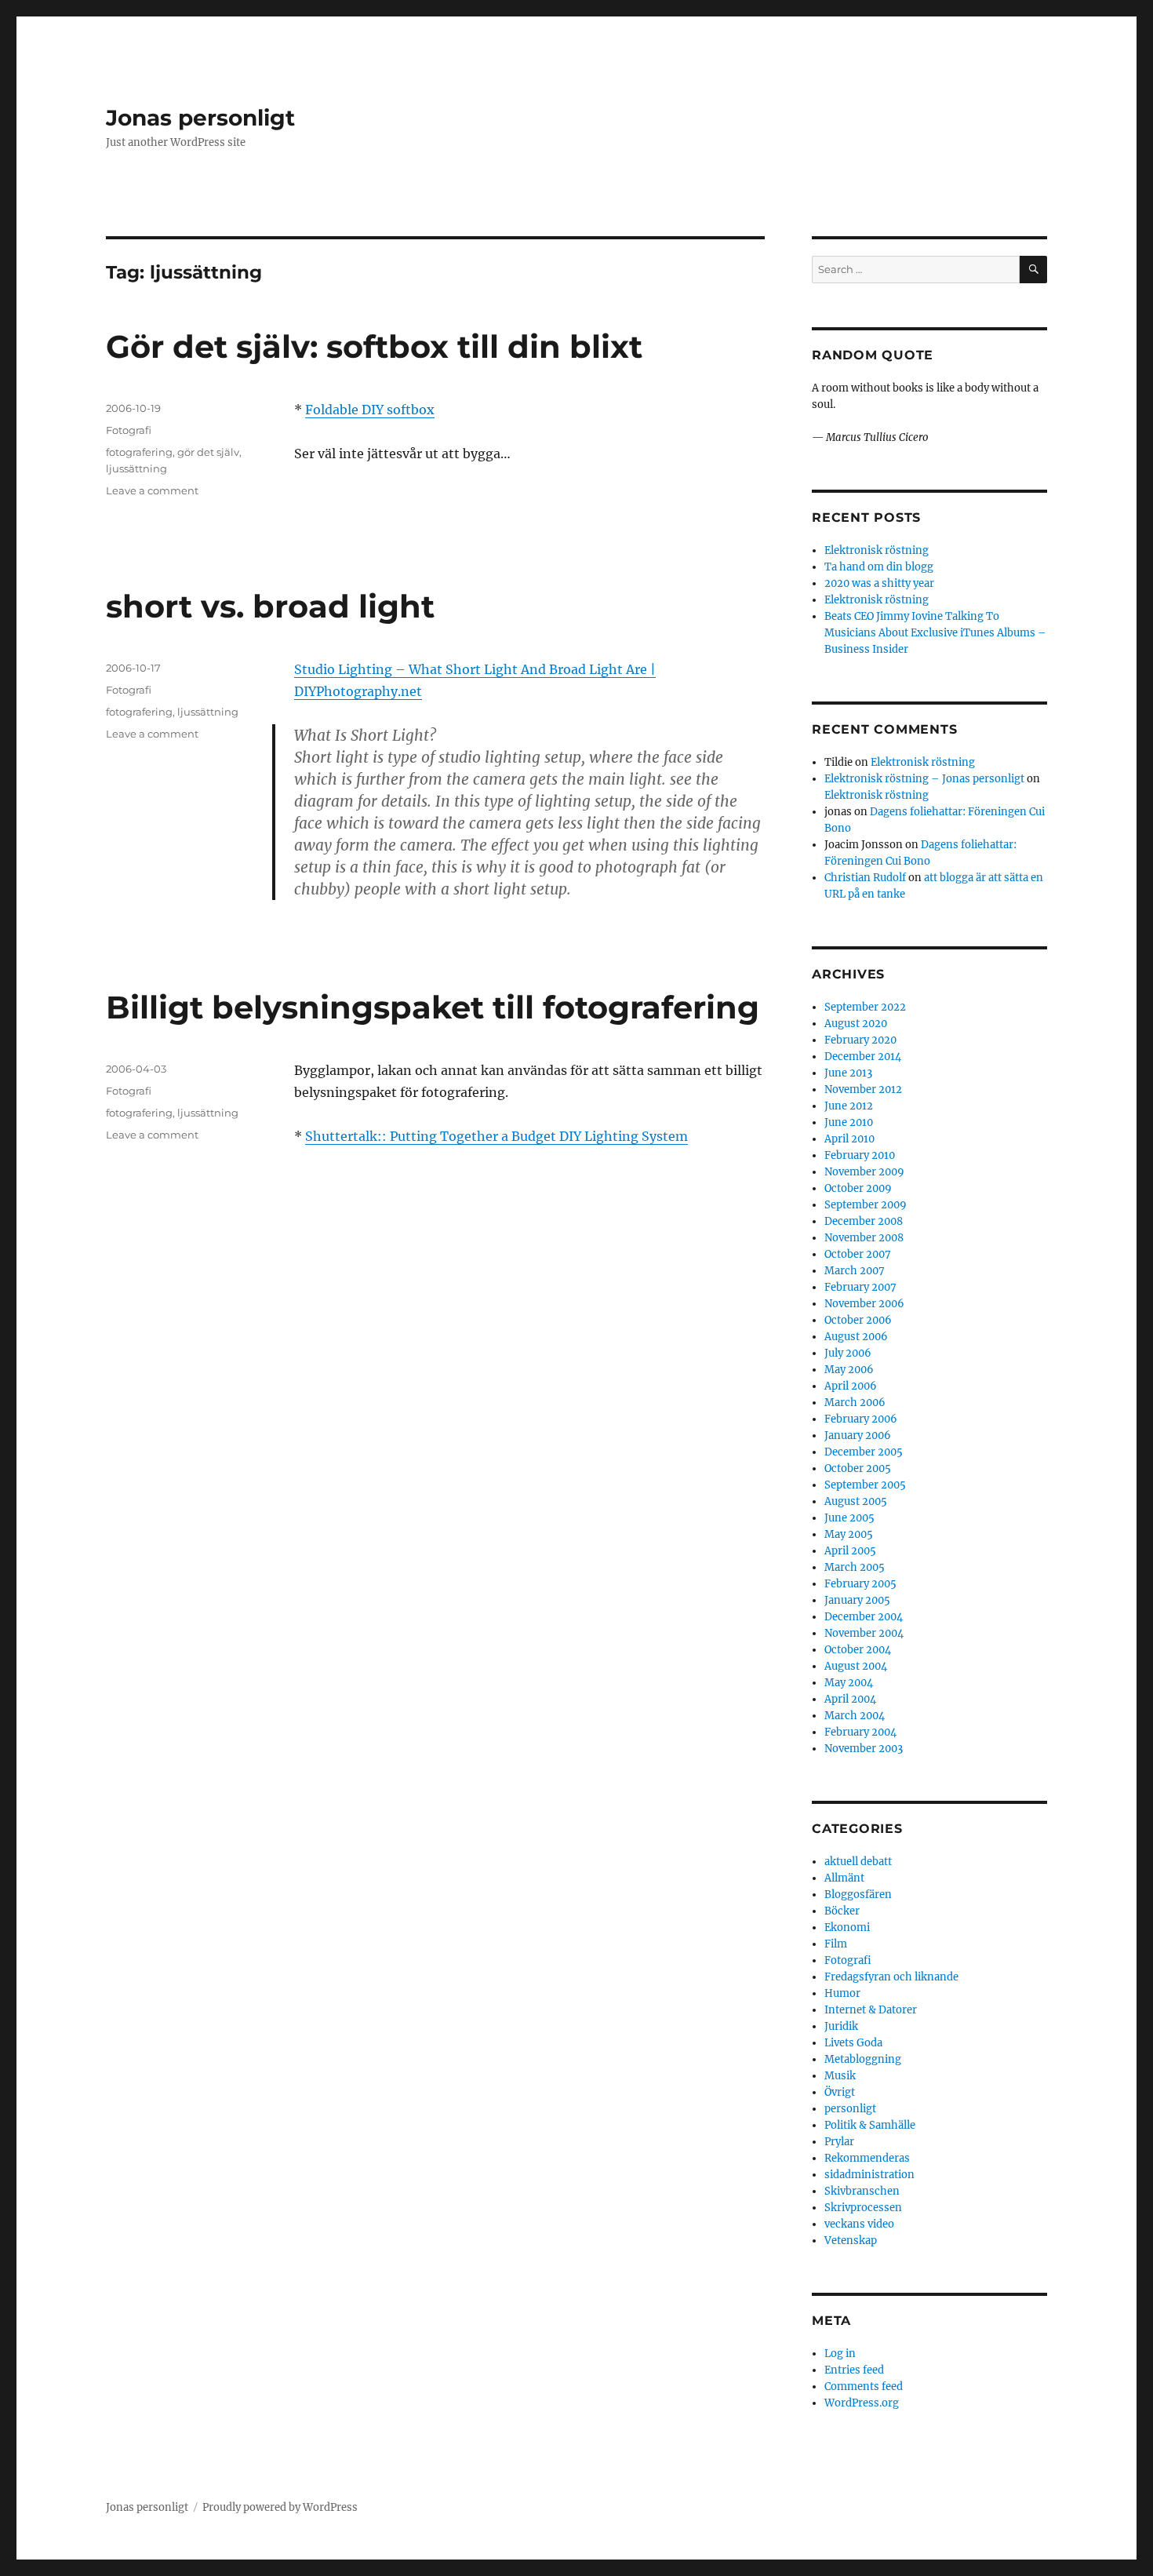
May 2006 (849, 1370)
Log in (840, 2354)
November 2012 (863, 1089)
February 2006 (861, 1419)
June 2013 (848, 1073)
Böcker (842, 1911)
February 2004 (860, 1732)
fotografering (139, 452)
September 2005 (865, 1485)
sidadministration (869, 2175)
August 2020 (856, 1024)
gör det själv (208, 452)
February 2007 (860, 1287)
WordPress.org (862, 2403)
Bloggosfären (858, 1895)
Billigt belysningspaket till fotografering (433, 1007)
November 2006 (864, 1304)
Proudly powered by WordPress (280, 2507)
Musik (840, 2076)
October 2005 (858, 1468)
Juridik (841, 2026)
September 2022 (865, 1007)
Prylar (839, 2142)
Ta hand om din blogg (879, 567)
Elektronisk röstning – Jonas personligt (924, 779)
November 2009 (864, 1172)
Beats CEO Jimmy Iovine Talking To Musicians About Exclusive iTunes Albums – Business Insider (935, 633)
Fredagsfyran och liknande (891, 1977)
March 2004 (855, 1716)
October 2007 (858, 1254)
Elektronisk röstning (877, 550)
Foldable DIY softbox (370, 410)
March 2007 (855, 1271)
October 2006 (858, 1320)
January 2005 (857, 1600)
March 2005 (855, 1567)
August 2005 (856, 1501)
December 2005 (864, 1452)
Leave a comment (152, 490)
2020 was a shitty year (879, 583)
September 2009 (866, 1205)
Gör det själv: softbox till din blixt (374, 346)
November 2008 (864, 1238)
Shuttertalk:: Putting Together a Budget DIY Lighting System (496, 1136)
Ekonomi (847, 1927)
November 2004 (864, 1633)
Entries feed (854, 2370)
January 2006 (858, 1436)
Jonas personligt (200, 118)
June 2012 (849, 1106)
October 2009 (858, 1188)
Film (836, 1944)
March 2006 (855, 1403)
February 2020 (860, 1040)
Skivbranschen (862, 2191)
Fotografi (129, 430)
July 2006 (848, 1353)
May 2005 (849, 1534)
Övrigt (840, 2092)
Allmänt (844, 1878)
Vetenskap (851, 2241)
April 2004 (850, 1699)
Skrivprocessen (863, 2208)
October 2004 (858, 1650)
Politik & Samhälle (870, 2125)
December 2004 (864, 1617)
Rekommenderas (867, 2158)
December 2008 (864, 1221)
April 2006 (851, 1386)
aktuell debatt (858, 1862)
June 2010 (849, 1122)
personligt (850, 2109)
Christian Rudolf (865, 878)
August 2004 (856, 1666)
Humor (842, 1993)
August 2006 (856, 1337)
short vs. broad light (270, 606)
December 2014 (863, 1057)
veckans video (859, 2224)
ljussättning (136, 468)
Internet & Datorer (871, 2010)
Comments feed (864, 2387)
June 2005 (849, 1518)
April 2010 (849, 1139)
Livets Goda (853, 2043)
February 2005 (860, 1584)
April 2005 (850, 1551)
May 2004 (849, 1683)
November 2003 (864, 1749)
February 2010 (860, 1155)
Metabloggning (863, 2059)
